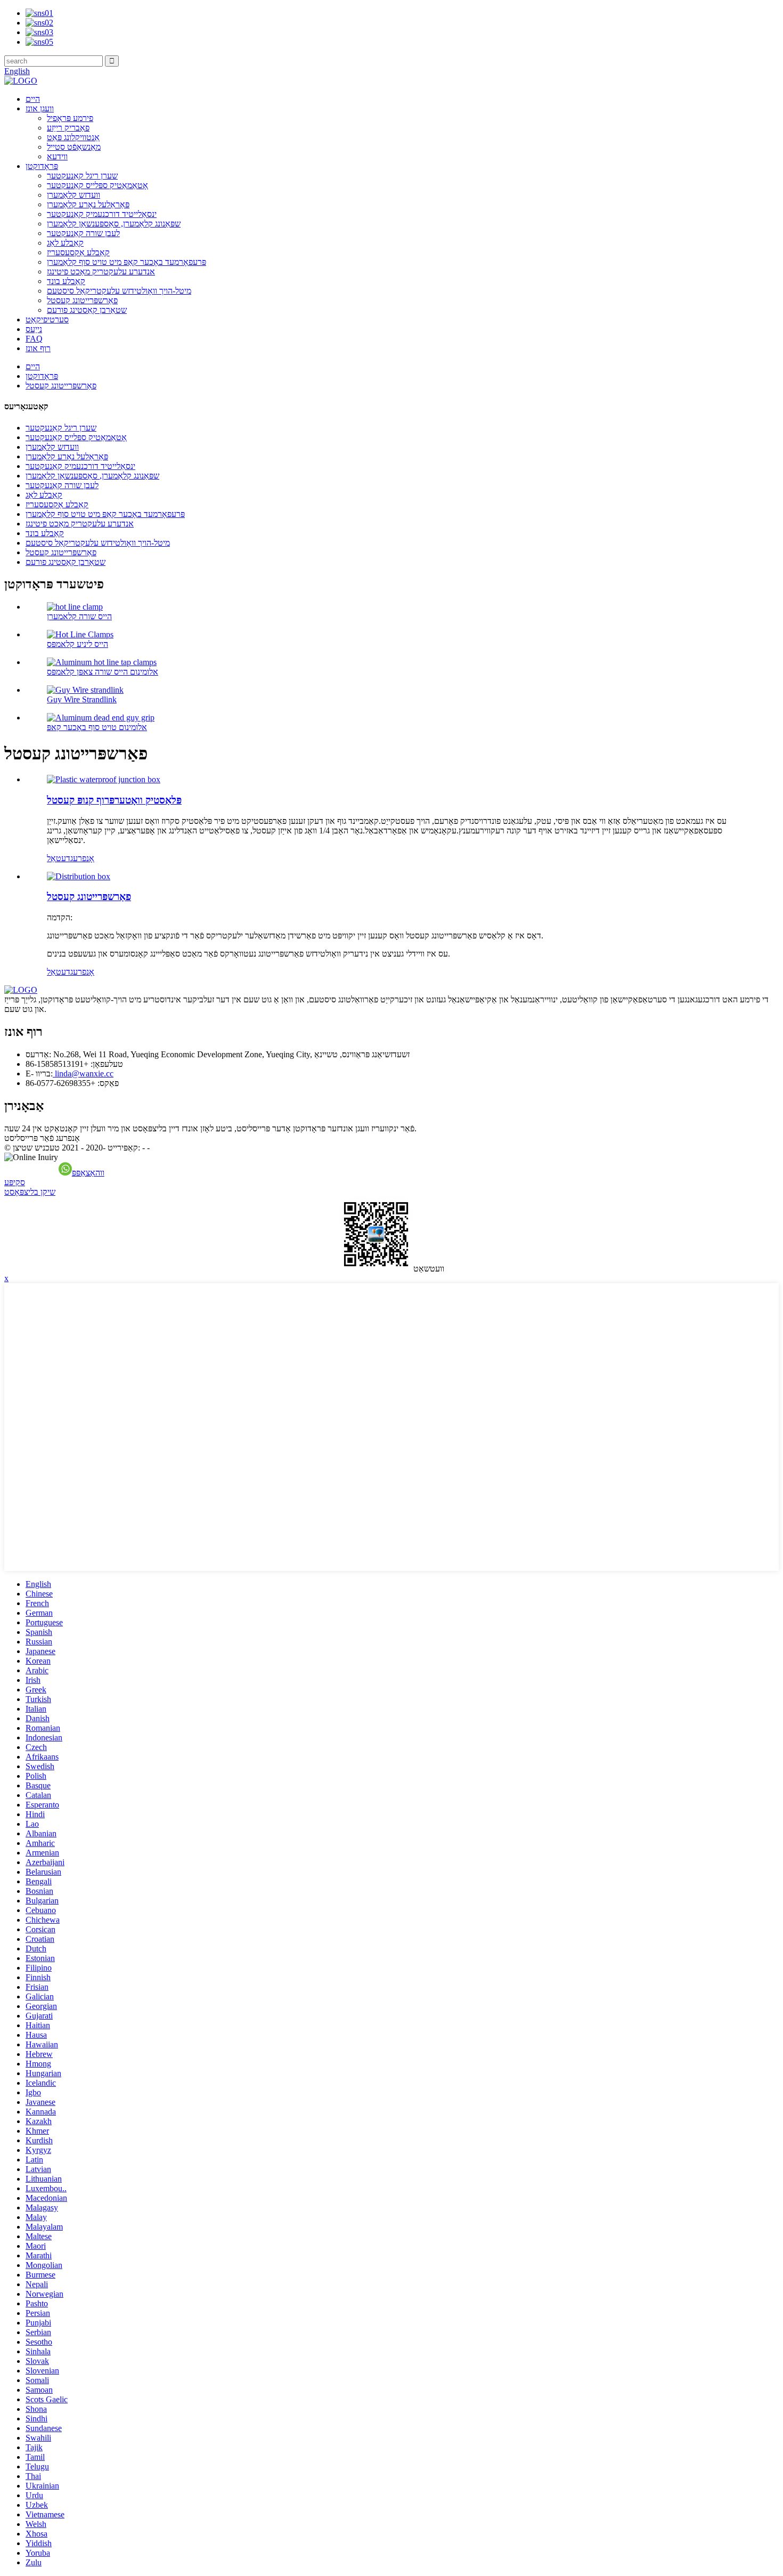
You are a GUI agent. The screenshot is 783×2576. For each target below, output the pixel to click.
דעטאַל (59, 858)
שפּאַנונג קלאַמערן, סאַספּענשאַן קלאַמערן (114, 224)
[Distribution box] (79, 876)
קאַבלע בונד (66, 281)
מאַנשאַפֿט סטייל (74, 147)
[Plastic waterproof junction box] (104, 779)
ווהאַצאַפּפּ (88, 1173)
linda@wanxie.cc (83, 1074)
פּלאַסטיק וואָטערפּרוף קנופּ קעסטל (114, 800)
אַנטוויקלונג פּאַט (73, 137)
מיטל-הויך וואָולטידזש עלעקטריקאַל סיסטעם (119, 291)
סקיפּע (15, 1182)
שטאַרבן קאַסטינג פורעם (87, 310)
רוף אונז (38, 348)
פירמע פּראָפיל (70, 118)
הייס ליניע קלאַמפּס (78, 644)
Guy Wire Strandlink (82, 699)
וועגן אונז (40, 108)
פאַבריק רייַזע (68, 128)
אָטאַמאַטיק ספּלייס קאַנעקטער (97, 185)
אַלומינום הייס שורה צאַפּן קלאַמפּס (103, 672)
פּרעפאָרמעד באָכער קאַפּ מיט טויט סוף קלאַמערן (127, 262)
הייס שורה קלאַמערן (79, 616)
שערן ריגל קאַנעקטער (82, 176)
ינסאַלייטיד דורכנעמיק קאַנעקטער (102, 214)
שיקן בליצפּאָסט (30, 1192)
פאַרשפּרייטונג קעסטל (82, 300)
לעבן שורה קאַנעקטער (83, 233)
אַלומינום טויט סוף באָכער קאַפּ (97, 727)
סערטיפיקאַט (47, 319)
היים (33, 99)
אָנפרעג (82, 858)
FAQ (34, 339)
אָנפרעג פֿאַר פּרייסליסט (42, 1138)
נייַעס (34, 329)
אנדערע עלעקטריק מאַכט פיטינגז (101, 272)
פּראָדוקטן (42, 166)
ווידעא (57, 156)
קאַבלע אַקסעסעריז (78, 252)
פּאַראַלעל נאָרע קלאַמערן (88, 204)
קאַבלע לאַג (65, 243)
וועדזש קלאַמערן (74, 195)
